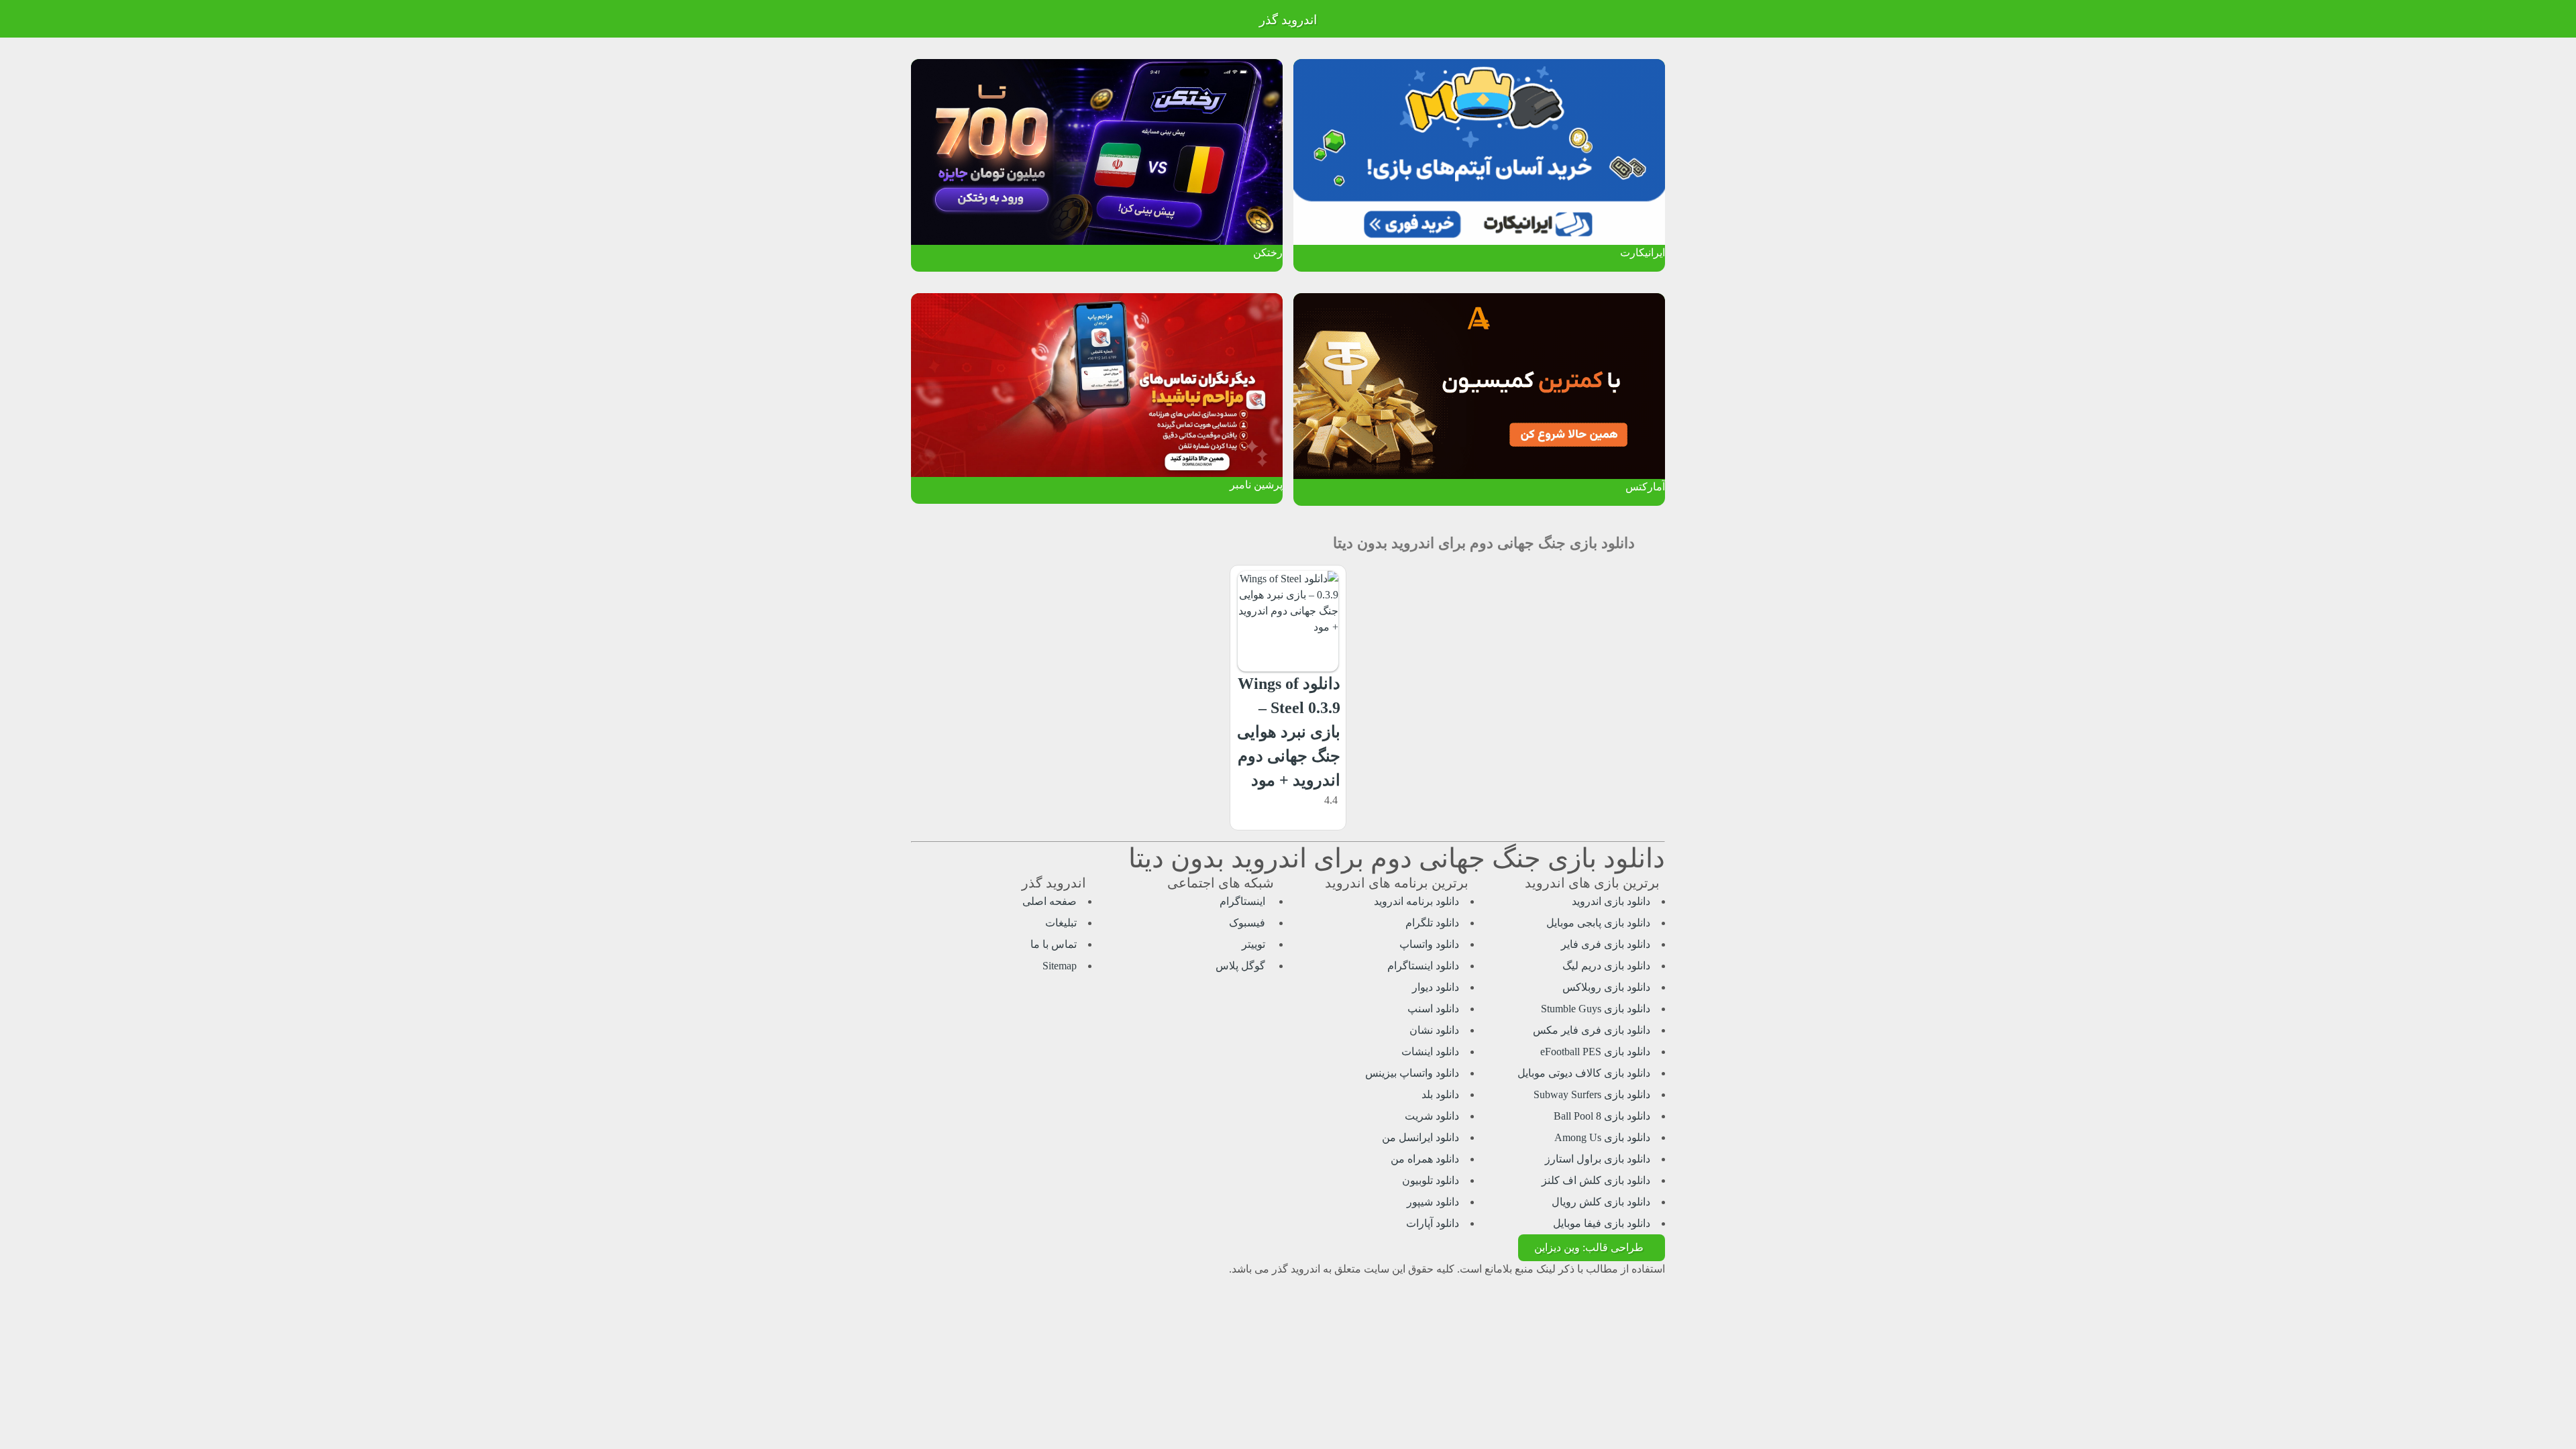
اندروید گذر (1288, 20)
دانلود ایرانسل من (1420, 1137)
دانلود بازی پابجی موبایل (1598, 923)
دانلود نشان (1434, 1030)
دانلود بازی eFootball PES (1595, 1052)
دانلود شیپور (1433, 1202)
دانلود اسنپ (1433, 1009)
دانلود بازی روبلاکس (1606, 987)
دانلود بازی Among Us (1602, 1137)
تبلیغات (1061, 923)
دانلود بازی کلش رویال (1601, 1202)
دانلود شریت (1432, 1116)
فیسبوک (1248, 923)
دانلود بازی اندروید (1611, 901)
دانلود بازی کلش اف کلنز (1596, 1180)
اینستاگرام (1244, 901)
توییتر (1255, 944)
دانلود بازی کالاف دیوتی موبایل (1584, 1073)
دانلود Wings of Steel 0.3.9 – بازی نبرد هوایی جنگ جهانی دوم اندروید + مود (1289, 732)
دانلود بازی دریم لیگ (1606, 966)
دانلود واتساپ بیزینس (1412, 1073)
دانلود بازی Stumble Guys (1596, 1009)
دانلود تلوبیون (1431, 1180)
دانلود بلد (1440, 1094)
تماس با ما (1054, 944)
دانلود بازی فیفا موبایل (1602, 1223)
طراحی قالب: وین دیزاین (1589, 1247)
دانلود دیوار (1436, 987)
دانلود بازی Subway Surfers (1592, 1094)
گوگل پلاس (1242, 966)
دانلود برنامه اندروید (1416, 901)
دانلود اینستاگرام (1423, 966)
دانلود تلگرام (1432, 923)
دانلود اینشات (1430, 1052)
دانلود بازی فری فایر (1606, 944)
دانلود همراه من (1425, 1159)
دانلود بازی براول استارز (1598, 1159)
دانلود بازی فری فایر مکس (1592, 1030)
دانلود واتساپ (1429, 944)
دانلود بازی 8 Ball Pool (1602, 1116)
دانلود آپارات (1433, 1223)
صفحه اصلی (1050, 901)
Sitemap (1060, 966)
